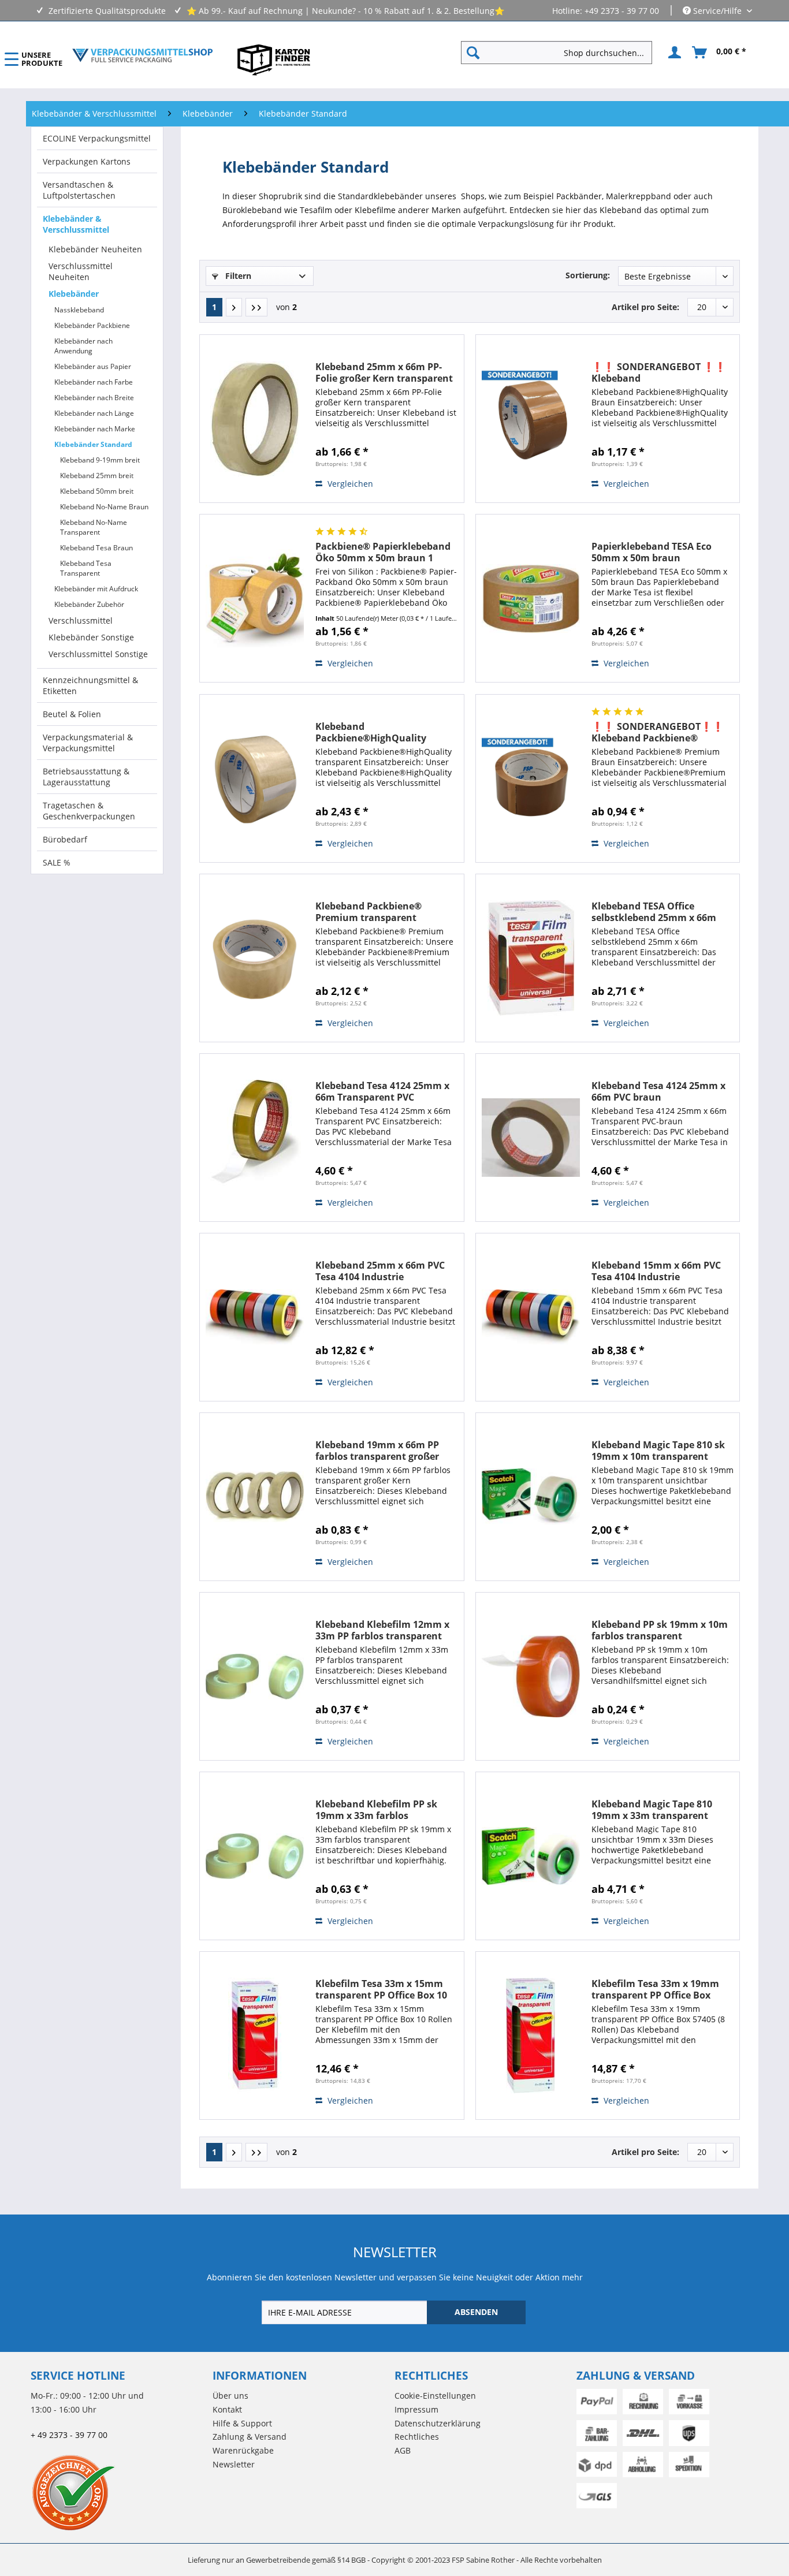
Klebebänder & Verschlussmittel (76, 224)
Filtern (237, 276)
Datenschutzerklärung (438, 2423)
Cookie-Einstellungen (435, 2396)
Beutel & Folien (72, 714)
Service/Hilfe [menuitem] (717, 11)
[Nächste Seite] (234, 307)
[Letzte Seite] (256, 307)
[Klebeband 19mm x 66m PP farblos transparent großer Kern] (255, 1497)
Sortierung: (588, 275)
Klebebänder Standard (93, 444)
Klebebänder (74, 294)
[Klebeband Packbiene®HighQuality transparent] (255, 778)
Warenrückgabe (243, 2450)
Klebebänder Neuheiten (95, 249)
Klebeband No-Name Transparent (94, 527)
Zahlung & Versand (250, 2437)
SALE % (57, 862)
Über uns (230, 2396)
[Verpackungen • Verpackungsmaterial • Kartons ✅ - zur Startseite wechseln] (143, 55)
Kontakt (227, 2409)
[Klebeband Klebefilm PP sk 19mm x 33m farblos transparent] (255, 1856)
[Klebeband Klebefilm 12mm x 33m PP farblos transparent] (255, 1676)
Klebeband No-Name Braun (104, 507)
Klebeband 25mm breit (97, 476)
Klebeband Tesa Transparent (86, 568)
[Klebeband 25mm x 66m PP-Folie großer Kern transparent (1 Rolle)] (255, 419)
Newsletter (234, 2464)
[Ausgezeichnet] (119, 2492)
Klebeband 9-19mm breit (100, 460)
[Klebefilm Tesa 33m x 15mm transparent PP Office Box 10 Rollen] (255, 2036)
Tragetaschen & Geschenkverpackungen (89, 811)
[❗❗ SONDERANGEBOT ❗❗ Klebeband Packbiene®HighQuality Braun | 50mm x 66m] (531, 419)
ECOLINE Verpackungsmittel (97, 138)
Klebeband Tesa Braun (96, 548)
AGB (403, 2450)
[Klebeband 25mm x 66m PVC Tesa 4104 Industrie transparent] (255, 1317)
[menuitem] (561, 53)
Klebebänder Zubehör (89, 604)
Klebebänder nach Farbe (94, 382)
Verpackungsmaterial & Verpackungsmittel (88, 743)
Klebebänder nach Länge (94, 413)
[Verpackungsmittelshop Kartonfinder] (274, 59)
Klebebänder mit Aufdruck (96, 589)
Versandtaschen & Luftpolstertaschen (79, 190)
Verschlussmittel (81, 620)
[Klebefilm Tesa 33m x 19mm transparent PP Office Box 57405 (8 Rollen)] (531, 2036)
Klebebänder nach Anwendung (83, 346)
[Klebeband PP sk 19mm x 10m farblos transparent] (531, 1676)
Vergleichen (349, 484)
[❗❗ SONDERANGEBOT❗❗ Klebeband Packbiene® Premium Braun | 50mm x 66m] (531, 778)
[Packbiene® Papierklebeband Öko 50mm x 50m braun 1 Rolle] (255, 598)
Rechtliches (417, 2437)
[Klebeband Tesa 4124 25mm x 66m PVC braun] (531, 1138)
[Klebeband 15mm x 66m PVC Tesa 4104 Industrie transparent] (531, 1317)
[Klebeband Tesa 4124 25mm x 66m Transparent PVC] (255, 1138)
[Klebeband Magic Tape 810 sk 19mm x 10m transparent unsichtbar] (531, 1497)
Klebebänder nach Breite (94, 398)
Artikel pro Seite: (645, 307)
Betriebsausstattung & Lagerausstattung (86, 777)
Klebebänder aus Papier (93, 366)
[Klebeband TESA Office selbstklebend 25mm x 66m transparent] (531, 958)
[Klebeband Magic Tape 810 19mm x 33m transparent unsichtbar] (531, 1856)
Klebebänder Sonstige (91, 637)
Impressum (416, 2409)
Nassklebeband (79, 310)
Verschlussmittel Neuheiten (81, 271)
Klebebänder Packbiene (92, 325)
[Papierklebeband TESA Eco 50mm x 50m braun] (531, 598)
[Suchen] (473, 53)
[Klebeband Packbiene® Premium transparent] (255, 958)
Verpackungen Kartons (87, 161)
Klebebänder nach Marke (95, 429)
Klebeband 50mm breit (97, 491)
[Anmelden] (673, 53)
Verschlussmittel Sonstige (98, 654)
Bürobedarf (65, 839)
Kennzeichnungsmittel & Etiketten (90, 685)
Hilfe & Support (242, 2423)
